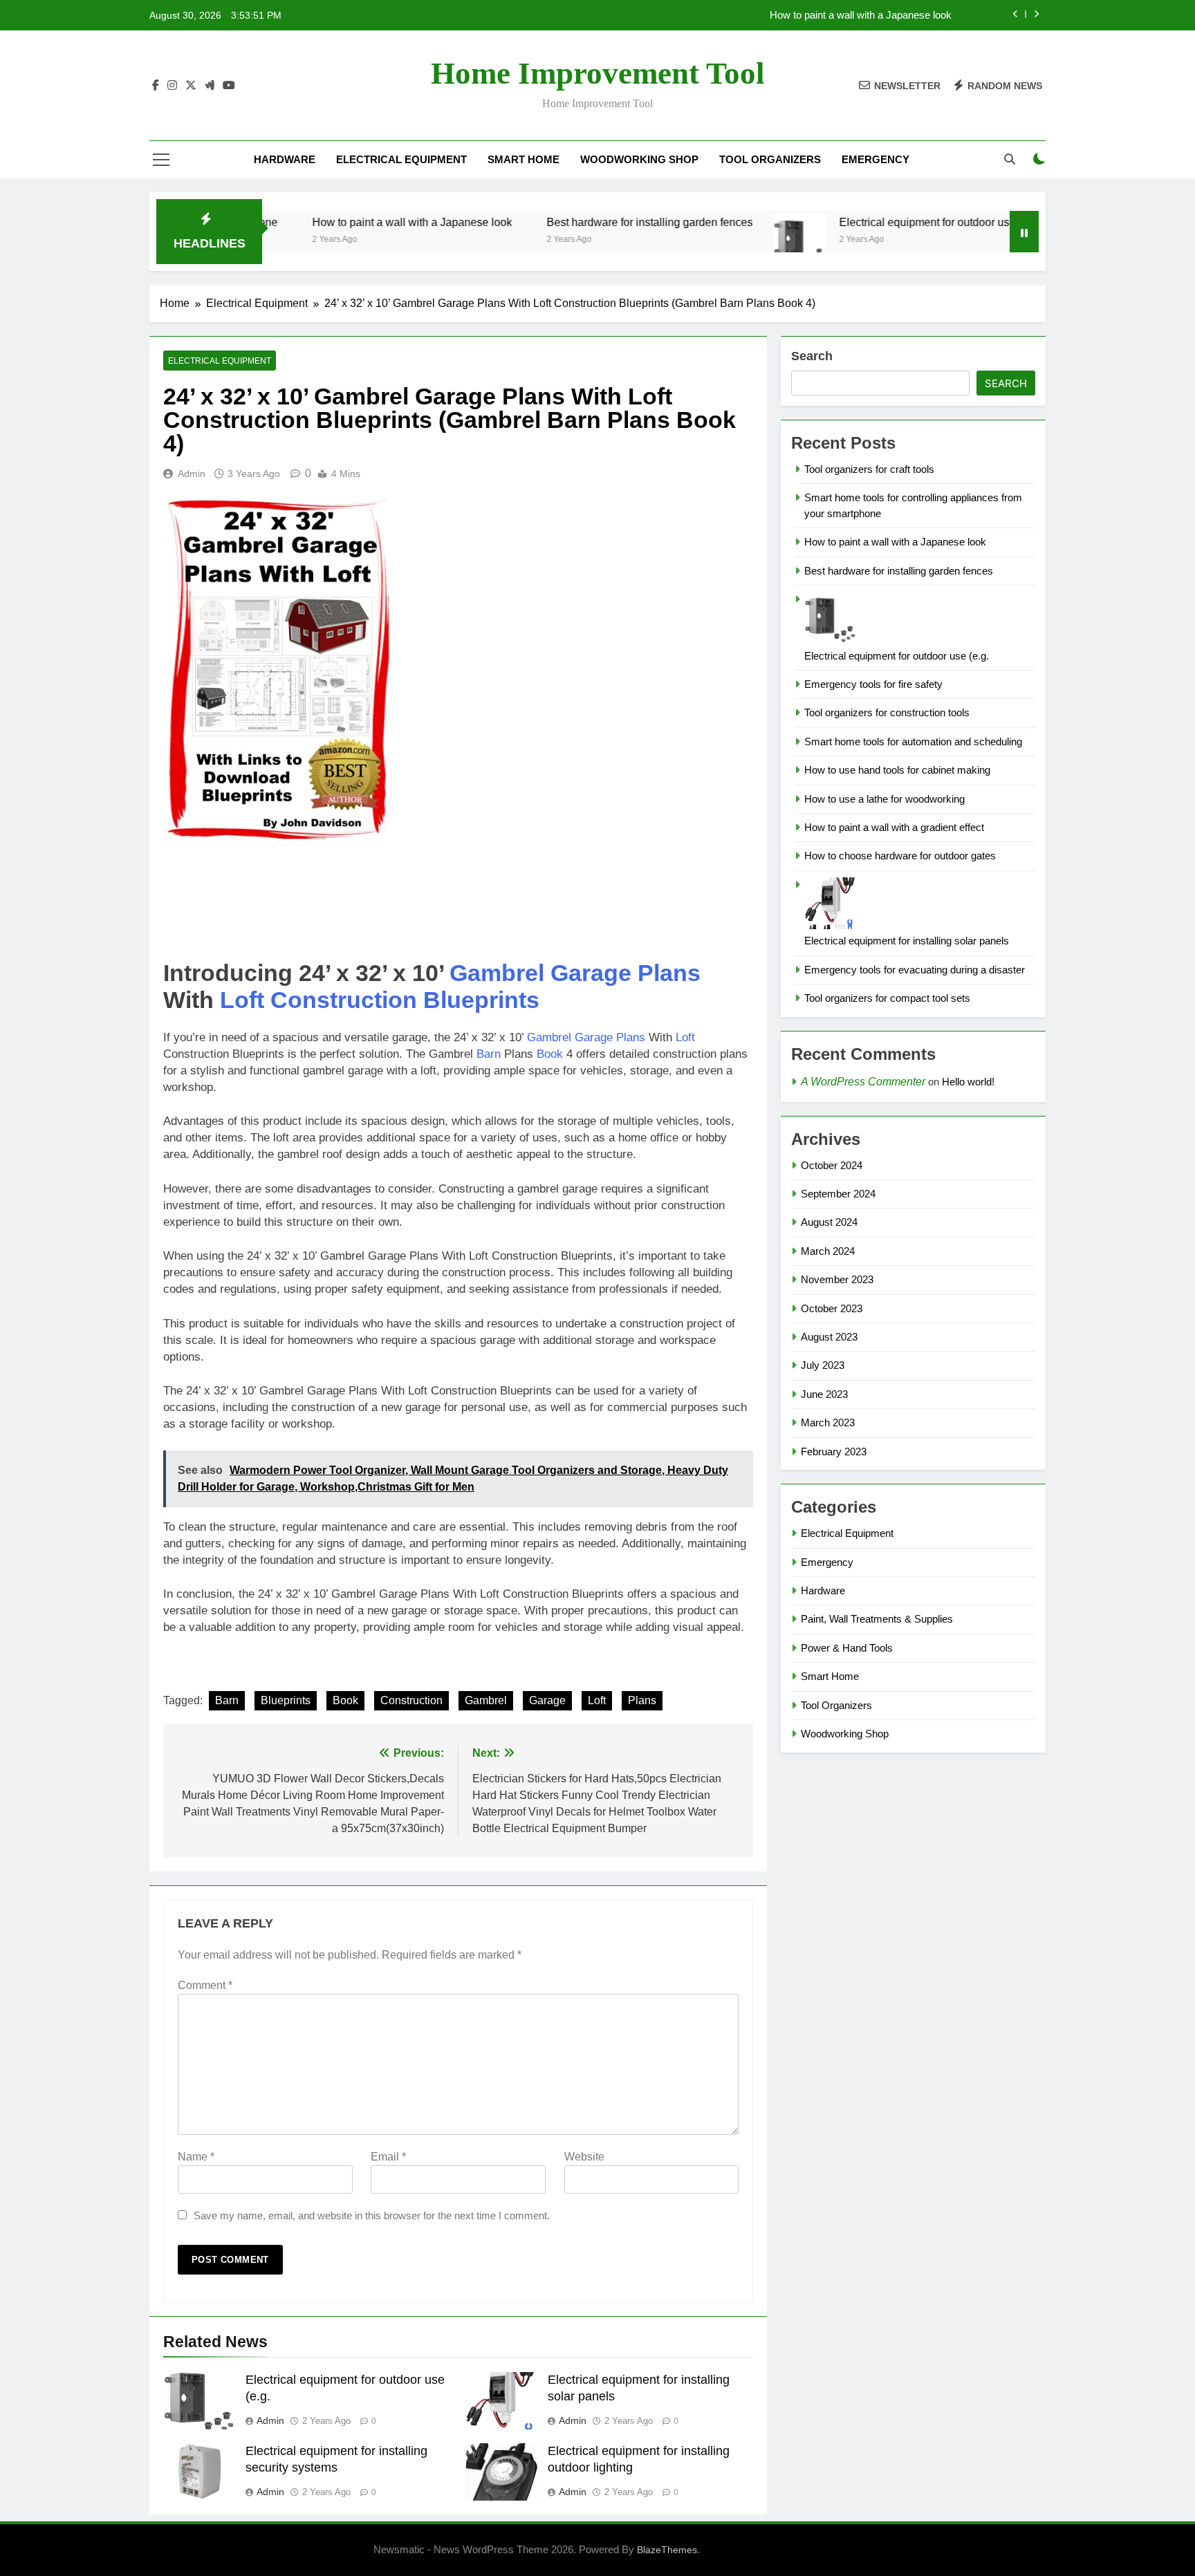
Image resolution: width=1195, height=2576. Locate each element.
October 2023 (832, 1308)
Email (388, 2157)
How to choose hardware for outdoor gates (900, 856)
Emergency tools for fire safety (873, 684)
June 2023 (824, 1394)
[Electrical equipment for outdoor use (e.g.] (731, 240)
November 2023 (837, 1279)
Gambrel (497, 973)
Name (196, 2157)
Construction (344, 1000)
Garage (591, 973)
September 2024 (838, 1194)
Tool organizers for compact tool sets (887, 998)
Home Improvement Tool (598, 73)
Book (550, 1054)
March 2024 (828, 1251)
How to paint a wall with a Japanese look (861, 15)
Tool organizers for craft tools (869, 469)
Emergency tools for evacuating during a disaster (915, 970)
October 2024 (832, 1165)
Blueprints (481, 1000)
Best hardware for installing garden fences (582, 222)
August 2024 (829, 1222)
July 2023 (823, 1365)
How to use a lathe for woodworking (884, 799)
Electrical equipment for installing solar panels (907, 941)
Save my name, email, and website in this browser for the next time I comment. (372, 2215)
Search (812, 356)
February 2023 (834, 1452)
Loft (242, 1000)
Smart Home (524, 159)
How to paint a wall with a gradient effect (894, 827)
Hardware (285, 159)
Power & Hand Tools (847, 1648)
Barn (489, 1054)
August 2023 (829, 1337)
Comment (205, 1985)
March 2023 (828, 1422)
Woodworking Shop (639, 159)
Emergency (876, 159)
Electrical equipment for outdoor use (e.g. (871, 222)
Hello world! (968, 1082)
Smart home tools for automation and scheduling (913, 741)
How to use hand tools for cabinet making (897, 770)
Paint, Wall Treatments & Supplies (877, 1619)
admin (192, 474)
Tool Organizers (770, 159)
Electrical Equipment (401, 159)
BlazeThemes (667, 2550)
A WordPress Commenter (863, 1082)
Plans (669, 973)
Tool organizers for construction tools (887, 712)
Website (584, 2157)
